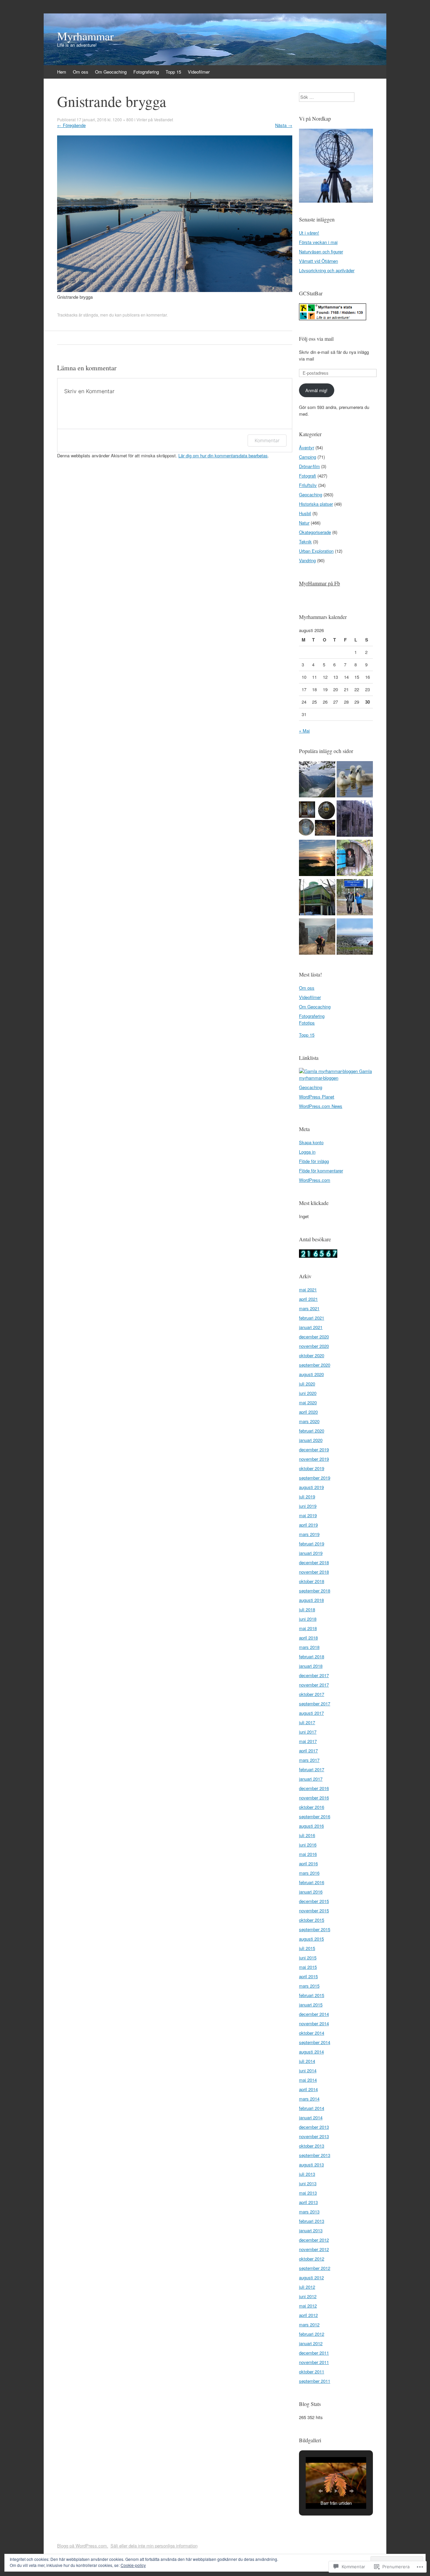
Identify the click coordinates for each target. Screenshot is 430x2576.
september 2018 (315, 1591)
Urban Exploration (316, 551)
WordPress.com (315, 1180)
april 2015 (308, 1976)
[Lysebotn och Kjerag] (317, 937)
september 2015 (315, 1929)
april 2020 (308, 1412)
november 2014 (314, 2023)
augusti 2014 (311, 2052)
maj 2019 (308, 1515)
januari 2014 (311, 2117)
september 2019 (315, 1478)
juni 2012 (308, 2296)
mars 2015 (309, 1986)
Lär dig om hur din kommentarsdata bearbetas (223, 455)
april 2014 (308, 2089)
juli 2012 (307, 2287)
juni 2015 (308, 1958)
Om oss (81, 72)
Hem (62, 72)
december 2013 (314, 2127)
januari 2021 (311, 1327)
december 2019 (314, 1449)
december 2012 (314, 2240)
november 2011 (314, 2362)
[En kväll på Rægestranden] (317, 859)
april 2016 (308, 1863)
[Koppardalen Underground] (317, 898)
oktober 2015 (312, 1920)
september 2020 (315, 1365)
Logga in (307, 1152)
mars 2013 (309, 2212)
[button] (320, 2491)
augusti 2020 (311, 1374)
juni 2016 (308, 1845)
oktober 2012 (312, 2259)
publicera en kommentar (145, 315)
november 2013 (314, 2136)
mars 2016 (309, 1873)
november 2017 (314, 1685)
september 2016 (315, 1816)
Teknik (305, 542)
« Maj (304, 731)
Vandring (307, 560)
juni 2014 (308, 2070)
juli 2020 (307, 1384)
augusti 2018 (311, 1600)
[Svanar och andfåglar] (355, 780)
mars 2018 (309, 1647)
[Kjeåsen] (317, 780)
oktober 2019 (312, 1468)
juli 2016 (307, 1835)
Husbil (305, 513)
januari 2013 (311, 2230)
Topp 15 (173, 72)
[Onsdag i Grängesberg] (355, 819)
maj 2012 (308, 2306)
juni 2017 (308, 1732)
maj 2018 (308, 1628)
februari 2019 (312, 1544)
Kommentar (267, 440)
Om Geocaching (111, 72)
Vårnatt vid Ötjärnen (318, 261)
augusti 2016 (311, 1826)
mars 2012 (309, 2324)
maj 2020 (308, 1402)
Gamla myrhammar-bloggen (335, 1074)
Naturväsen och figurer (321, 252)
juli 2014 (307, 2061)
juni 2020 (308, 1393)
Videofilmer (199, 72)
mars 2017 (309, 1760)
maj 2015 (308, 1967)
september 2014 (315, 2042)
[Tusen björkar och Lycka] (355, 859)
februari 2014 (312, 2108)
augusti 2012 (311, 2277)
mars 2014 (309, 2099)
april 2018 (308, 1638)
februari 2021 (312, 1318)
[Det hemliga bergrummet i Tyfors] (317, 819)
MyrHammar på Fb (319, 583)
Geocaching (311, 494)
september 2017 (315, 1704)
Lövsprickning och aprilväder (327, 270)
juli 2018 (307, 1609)
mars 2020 (309, 1421)
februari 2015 (312, 1995)
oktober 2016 (312, 1807)
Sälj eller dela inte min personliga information (154, 2546)
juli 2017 (307, 1722)
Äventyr (307, 447)
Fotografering (146, 72)
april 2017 (308, 1751)
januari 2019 (311, 1553)
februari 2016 (312, 1882)
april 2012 (308, 2315)
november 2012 (314, 2249)
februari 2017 (312, 1769)
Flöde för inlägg (314, 1161)
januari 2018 (311, 1666)
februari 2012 (312, 2334)
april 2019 (308, 1525)
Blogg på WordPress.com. (83, 2546)
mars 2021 (309, 1308)
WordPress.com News (321, 1106)
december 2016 (314, 1788)
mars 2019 (309, 1534)
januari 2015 (311, 2005)
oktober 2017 (312, 1694)
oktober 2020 (312, 1355)
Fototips (307, 1023)
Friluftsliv (308, 485)
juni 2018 (308, 1619)
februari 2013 (312, 2221)
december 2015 (314, 1901)
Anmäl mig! (316, 390)
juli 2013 (307, 2174)
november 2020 (314, 1346)
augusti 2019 (311, 1487)
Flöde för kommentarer (321, 1171)
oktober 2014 (312, 2033)
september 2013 (315, 2155)
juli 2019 (307, 1497)
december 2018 (314, 1562)
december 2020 (314, 1337)
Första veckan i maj (318, 242)
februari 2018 (312, 1656)
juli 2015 (307, 1948)
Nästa (284, 125)
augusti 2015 (311, 1939)
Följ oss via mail (316, 339)
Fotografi (308, 476)
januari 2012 (311, 2343)
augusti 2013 (311, 2165)
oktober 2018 (312, 1581)
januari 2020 (311, 1440)
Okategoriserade (315, 532)
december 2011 (314, 2353)
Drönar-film (309, 466)
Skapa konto (311, 1142)
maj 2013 (308, 2193)
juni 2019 (308, 1506)
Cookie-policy (133, 2565)
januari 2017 (311, 1779)
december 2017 (314, 1675)
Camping (308, 457)
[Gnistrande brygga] (175, 290)
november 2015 (314, 1910)
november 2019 (314, 1459)
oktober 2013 (312, 2146)
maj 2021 (308, 1290)
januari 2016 (311, 1892)
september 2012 (315, 2268)
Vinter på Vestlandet (155, 119)
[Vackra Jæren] (355, 937)
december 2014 (314, 2014)
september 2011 (315, 2381)
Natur (304, 523)
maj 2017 (308, 1741)
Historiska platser (316, 504)
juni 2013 (308, 2183)
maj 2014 (308, 2080)
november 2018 (314, 1572)
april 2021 (308, 1299)
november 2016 (314, 1798)
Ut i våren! (309, 233)
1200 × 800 (123, 119)
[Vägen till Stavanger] (355, 898)
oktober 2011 (312, 2372)
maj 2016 (308, 1854)
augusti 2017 (311, 1713)
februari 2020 (312, 1431)
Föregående (71, 125)
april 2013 (308, 2202)
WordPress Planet (317, 1097)
